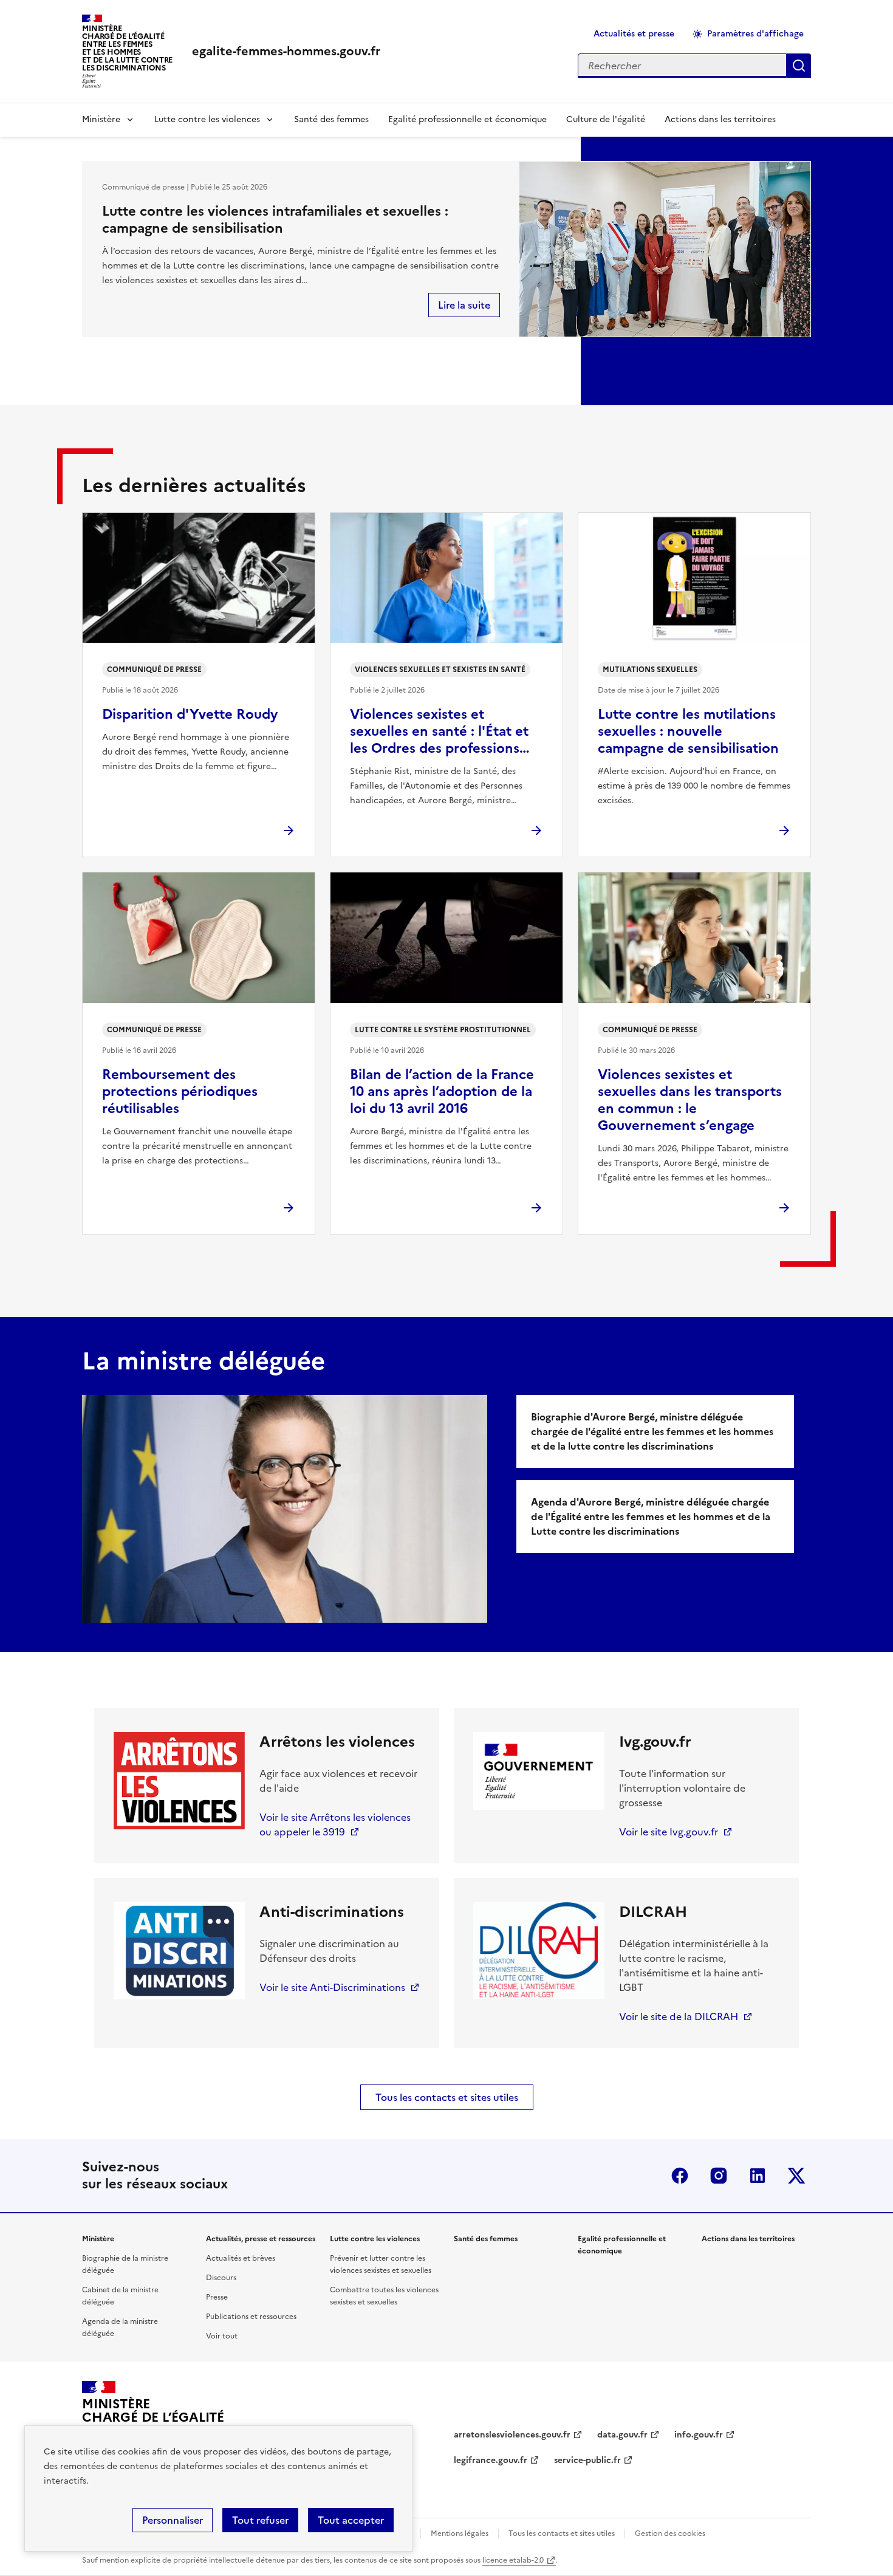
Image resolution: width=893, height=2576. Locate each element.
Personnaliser (173, 2520)
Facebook (680, 2176)
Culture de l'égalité (606, 119)
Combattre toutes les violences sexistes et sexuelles (384, 2296)
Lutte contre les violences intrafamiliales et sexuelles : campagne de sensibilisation (275, 220)
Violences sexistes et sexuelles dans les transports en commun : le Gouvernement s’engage (690, 1100)
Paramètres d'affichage (755, 34)
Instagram (719, 2176)
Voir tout (222, 2336)
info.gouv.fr (699, 2435)
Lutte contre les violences (207, 119)
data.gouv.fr (622, 2435)
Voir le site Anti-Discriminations (332, 1987)
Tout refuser (260, 2520)
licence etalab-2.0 (513, 2560)
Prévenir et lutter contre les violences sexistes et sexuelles (381, 2264)
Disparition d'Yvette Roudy (190, 714)
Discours (221, 2278)
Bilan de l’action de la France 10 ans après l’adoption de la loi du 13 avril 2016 (442, 1091)
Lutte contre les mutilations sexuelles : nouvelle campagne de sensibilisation (688, 731)
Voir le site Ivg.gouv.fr (669, 1832)
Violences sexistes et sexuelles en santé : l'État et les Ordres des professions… (440, 731)
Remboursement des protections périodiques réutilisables (180, 1091)
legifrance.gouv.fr (491, 2460)
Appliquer (799, 66)
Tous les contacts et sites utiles (447, 2097)
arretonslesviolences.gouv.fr (512, 2435)
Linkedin (758, 2176)
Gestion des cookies (670, 2533)
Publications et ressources (251, 2317)
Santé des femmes (331, 119)
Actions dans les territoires (720, 119)
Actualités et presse (634, 34)
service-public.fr (587, 2460)
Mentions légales (460, 2533)
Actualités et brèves (241, 2258)
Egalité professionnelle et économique (467, 119)
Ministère (101, 119)
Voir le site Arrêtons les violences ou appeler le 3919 (335, 1824)
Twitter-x (796, 2176)
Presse (217, 2297)
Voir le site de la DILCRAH (679, 2016)
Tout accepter (351, 2520)
